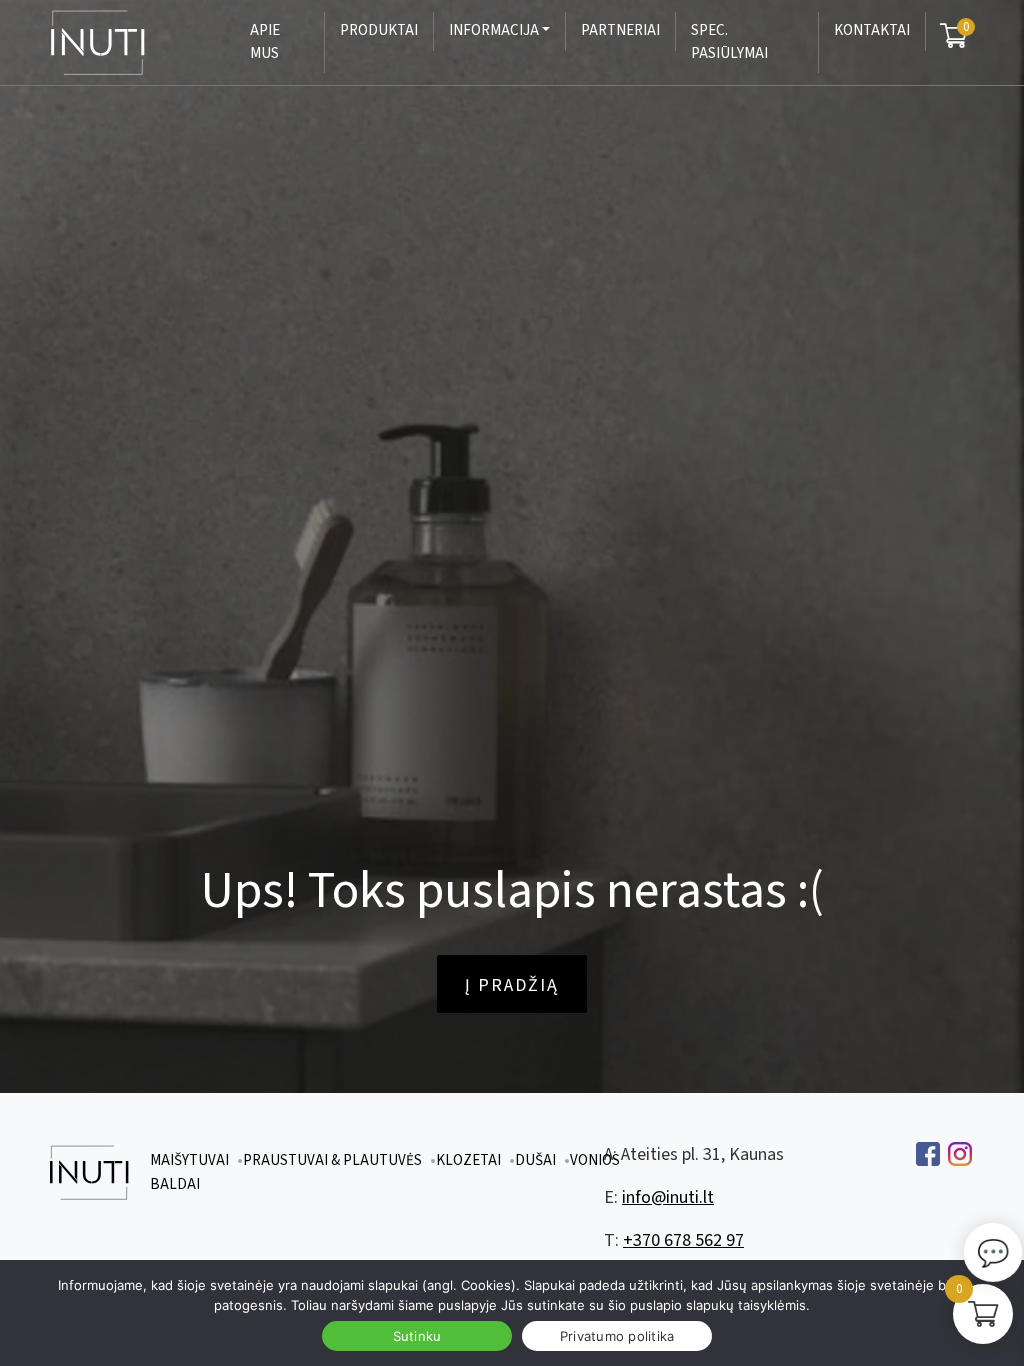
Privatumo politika (617, 1336)
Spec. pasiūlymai (729, 42)
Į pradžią (512, 985)
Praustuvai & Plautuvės (332, 1160)
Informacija (494, 30)
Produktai (379, 30)
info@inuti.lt (668, 1197)
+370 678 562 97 (683, 1240)
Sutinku (417, 1336)
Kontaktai (872, 30)
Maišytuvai (189, 1160)
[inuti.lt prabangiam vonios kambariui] (121, 42)
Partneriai (620, 30)
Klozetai (468, 1160)
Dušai (535, 1160)
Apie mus (265, 42)
